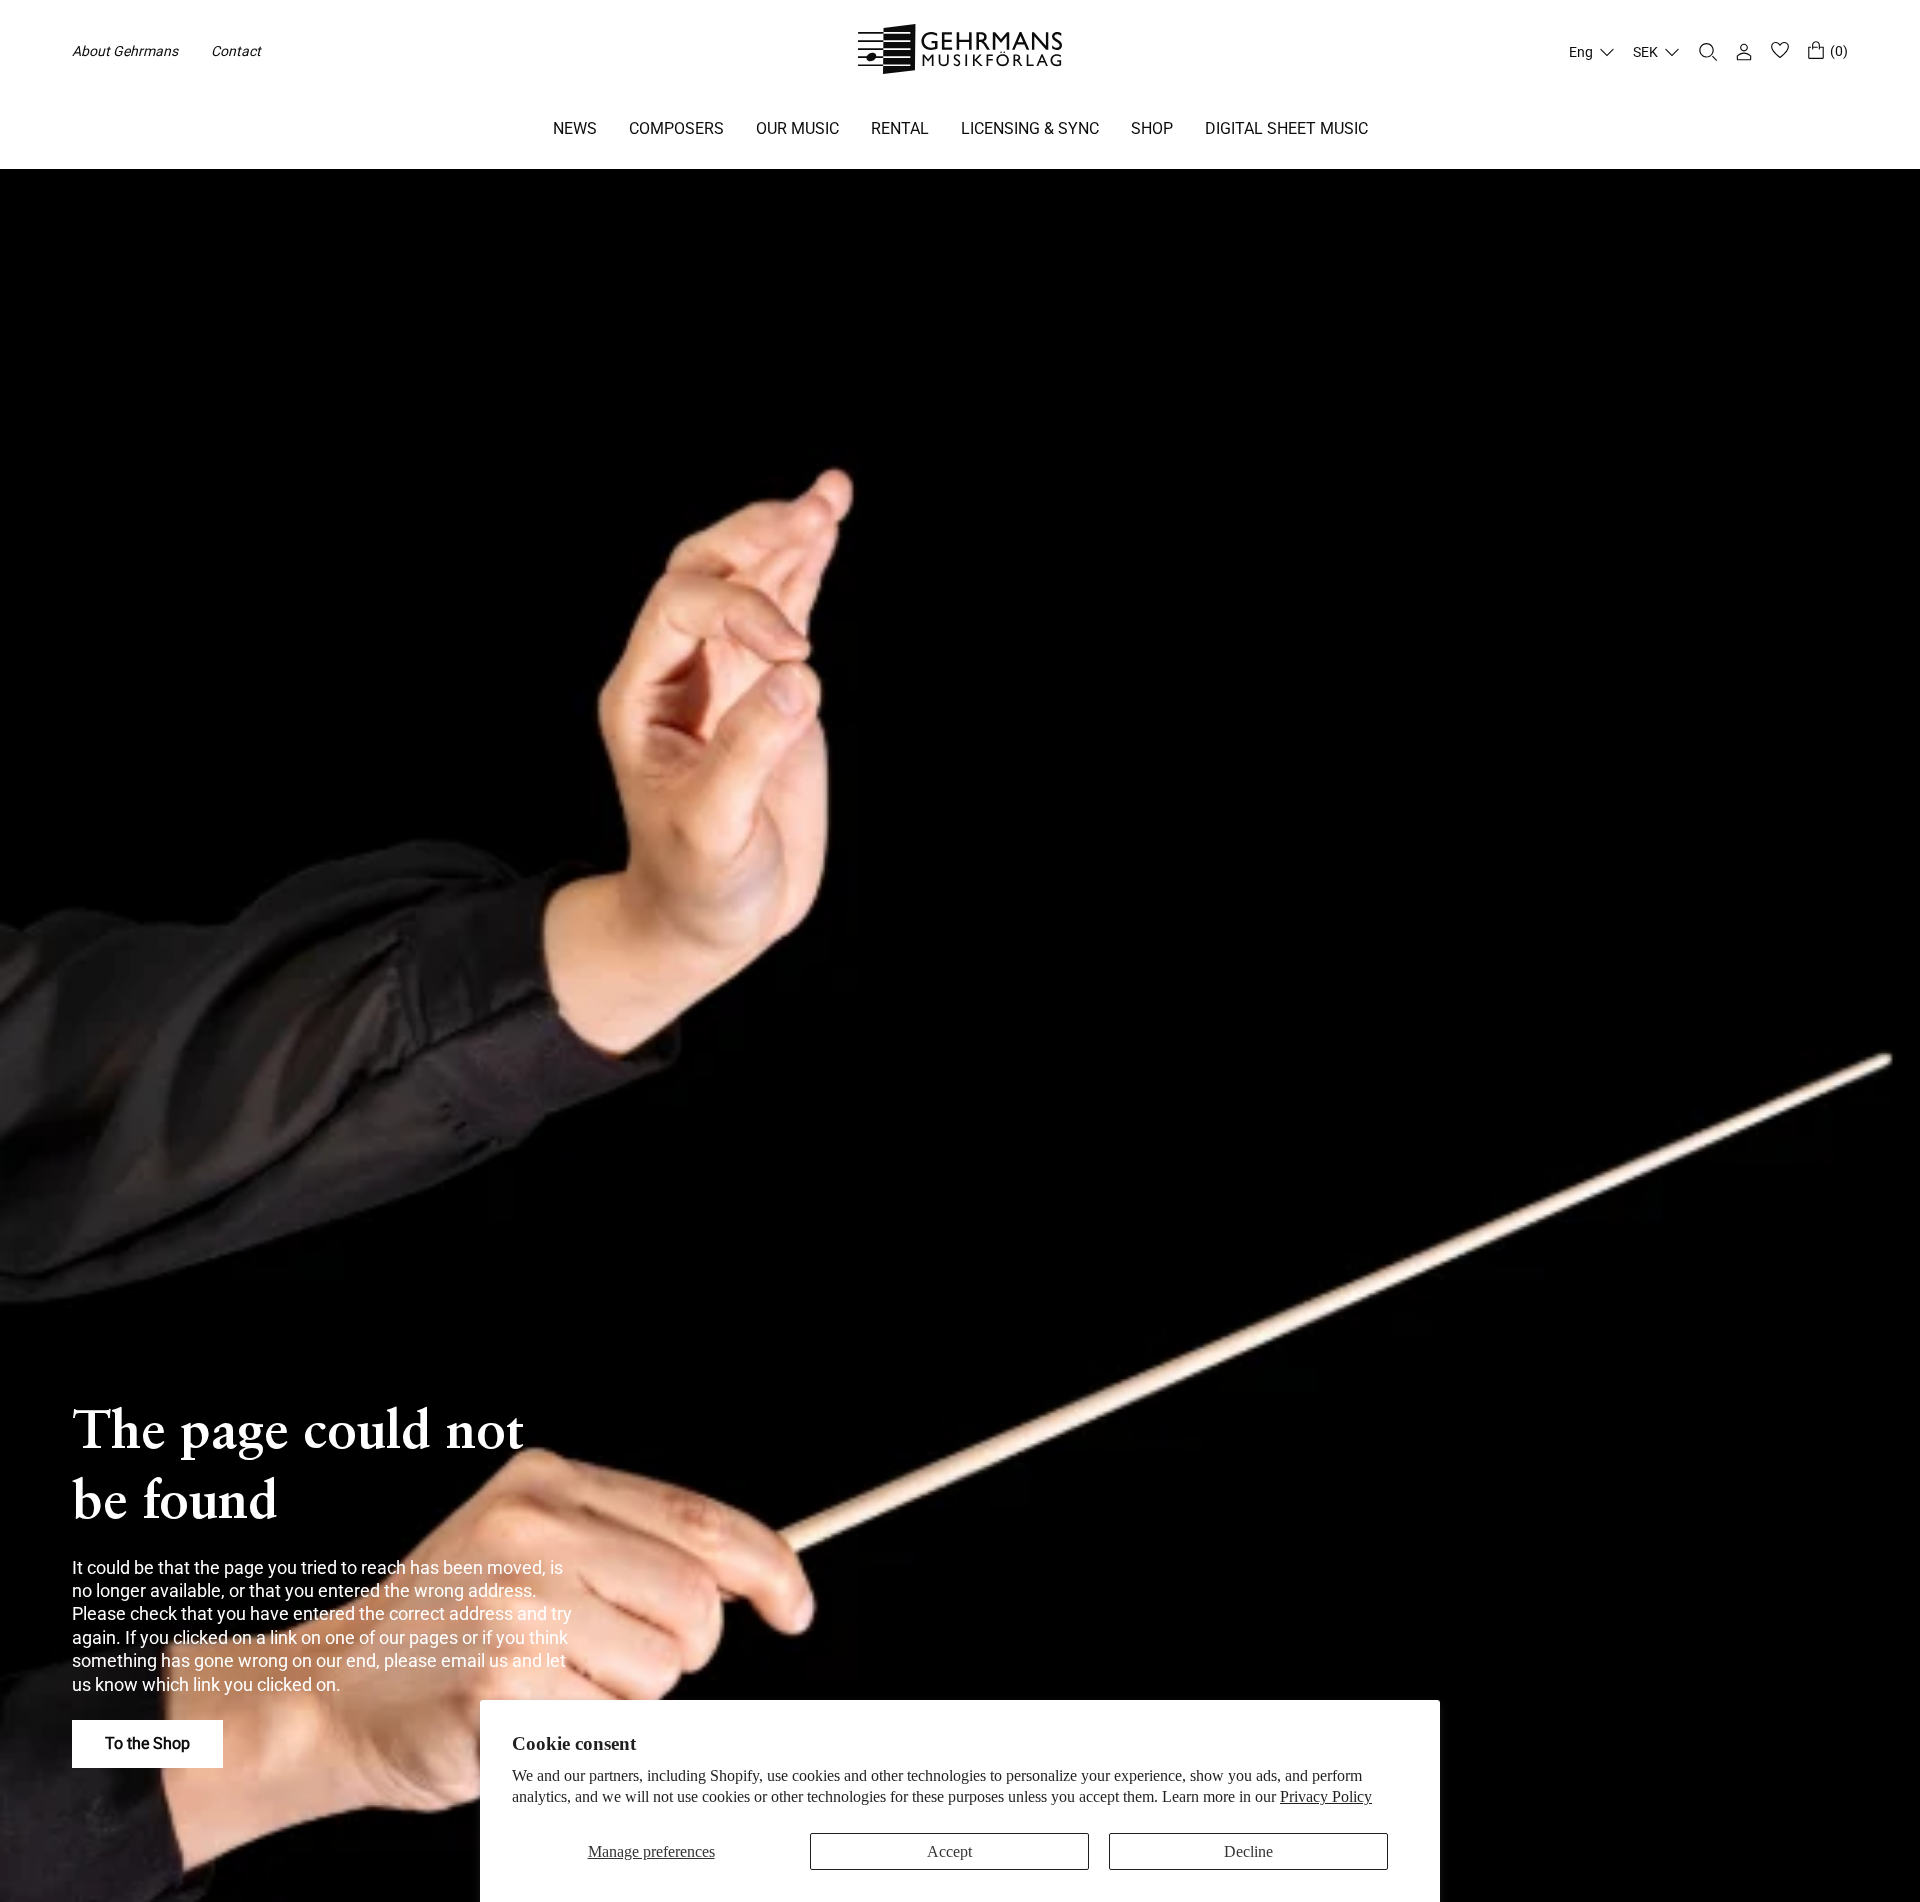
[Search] (1708, 52)
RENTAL (900, 128)
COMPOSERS (676, 128)
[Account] (1744, 52)
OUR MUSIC (797, 128)
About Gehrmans (125, 51)
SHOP (1152, 128)
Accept (949, 1851)
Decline (1248, 1851)
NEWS (575, 128)
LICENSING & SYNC (1030, 128)
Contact (236, 51)
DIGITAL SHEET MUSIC (1286, 128)
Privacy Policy (1326, 1796)
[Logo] (960, 52)
